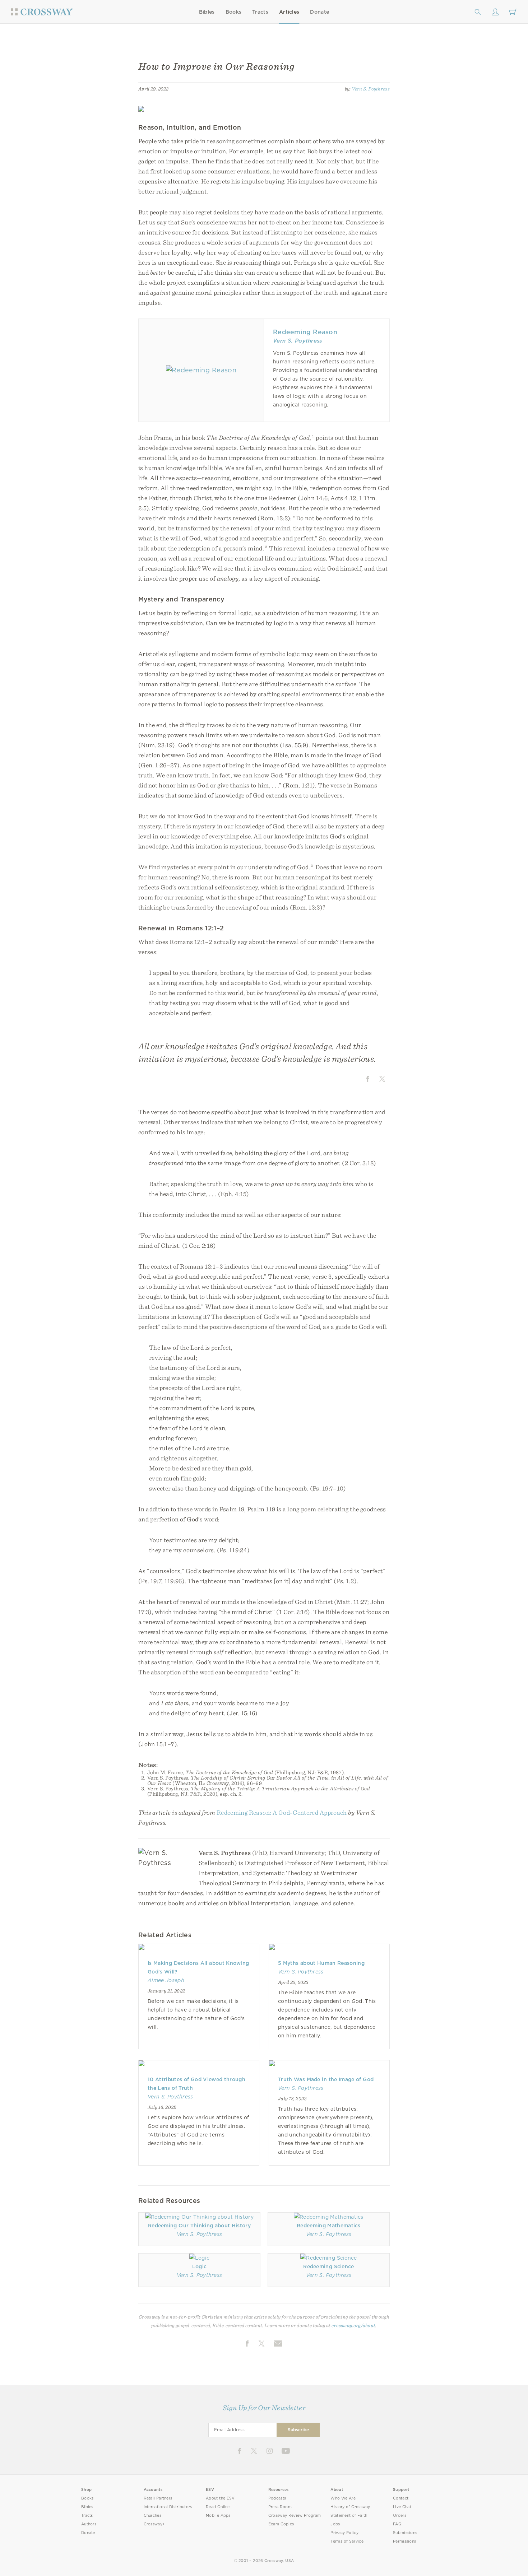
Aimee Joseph (166, 1980)
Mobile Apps (218, 2515)
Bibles (207, 12)
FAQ (397, 2524)
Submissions (405, 2533)
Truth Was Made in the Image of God (326, 2079)
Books (234, 12)
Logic (200, 2266)
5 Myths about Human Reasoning (321, 1963)
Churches (152, 2515)
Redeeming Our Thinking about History (199, 2226)
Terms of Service (347, 2541)
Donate (319, 12)
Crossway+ (154, 2524)
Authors (89, 2524)
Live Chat (402, 2507)
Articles (289, 12)
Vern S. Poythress (371, 89)
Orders (400, 2515)
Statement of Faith (349, 2515)
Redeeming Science (328, 2266)
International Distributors (168, 2507)
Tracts (260, 12)
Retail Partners (158, 2498)
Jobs (335, 2524)
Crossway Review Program (295, 2515)
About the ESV (220, 2498)
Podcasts (277, 2498)
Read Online (218, 2507)
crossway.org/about (353, 2325)
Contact (401, 2498)
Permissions (404, 2541)
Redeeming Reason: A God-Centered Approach (282, 1812)
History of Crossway (350, 2507)
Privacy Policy (344, 2533)
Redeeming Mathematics (329, 2226)
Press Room (280, 2507)
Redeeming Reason (305, 332)
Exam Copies (281, 2524)
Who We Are (343, 2498)
